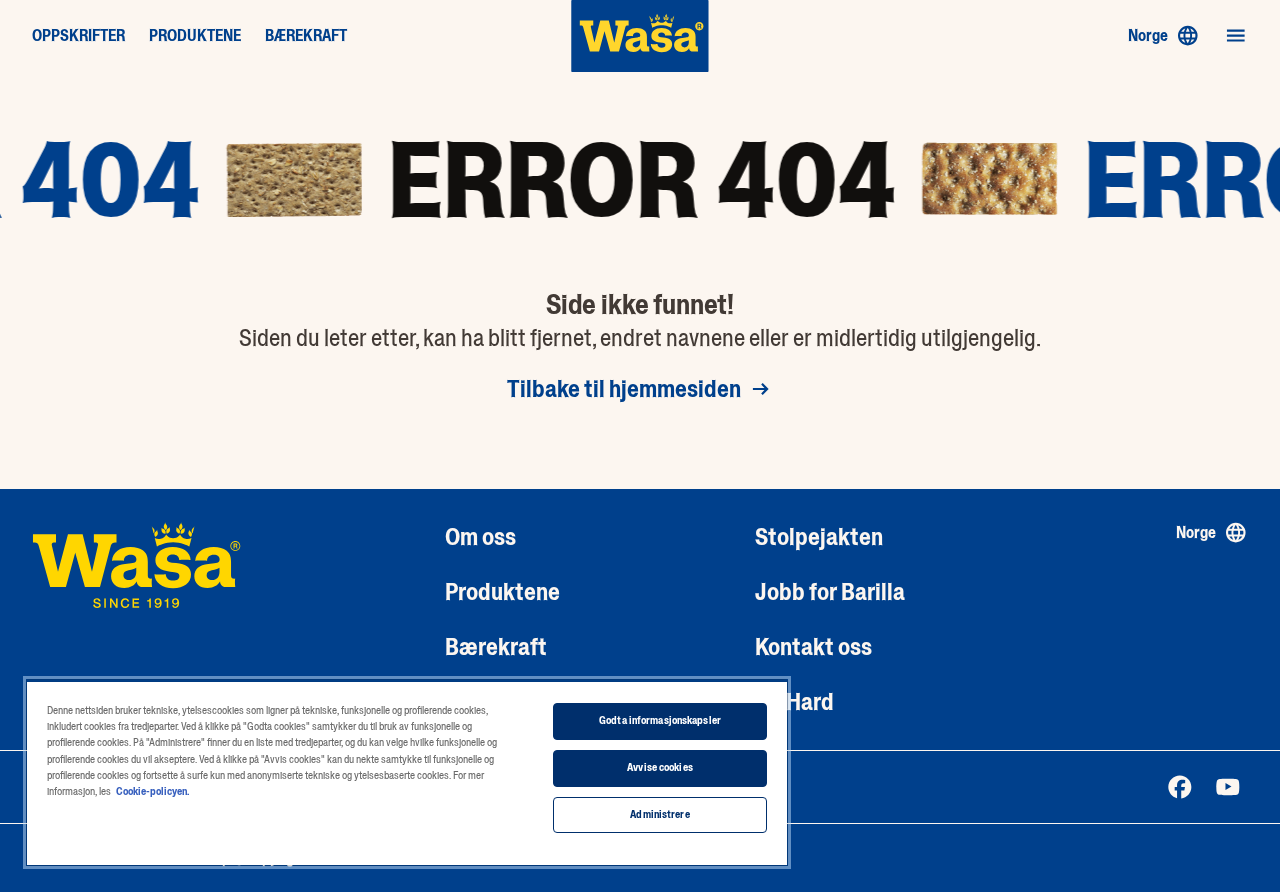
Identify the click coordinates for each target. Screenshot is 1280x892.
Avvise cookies (660, 767)
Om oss (480, 536)
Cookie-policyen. (152, 791)
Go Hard (794, 701)
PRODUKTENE (195, 36)
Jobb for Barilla (830, 591)
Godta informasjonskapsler (660, 720)
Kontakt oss (813, 646)
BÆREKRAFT (306, 36)
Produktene (502, 591)
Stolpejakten (819, 536)
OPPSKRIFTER (78, 36)
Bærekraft (496, 646)
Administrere (659, 814)
